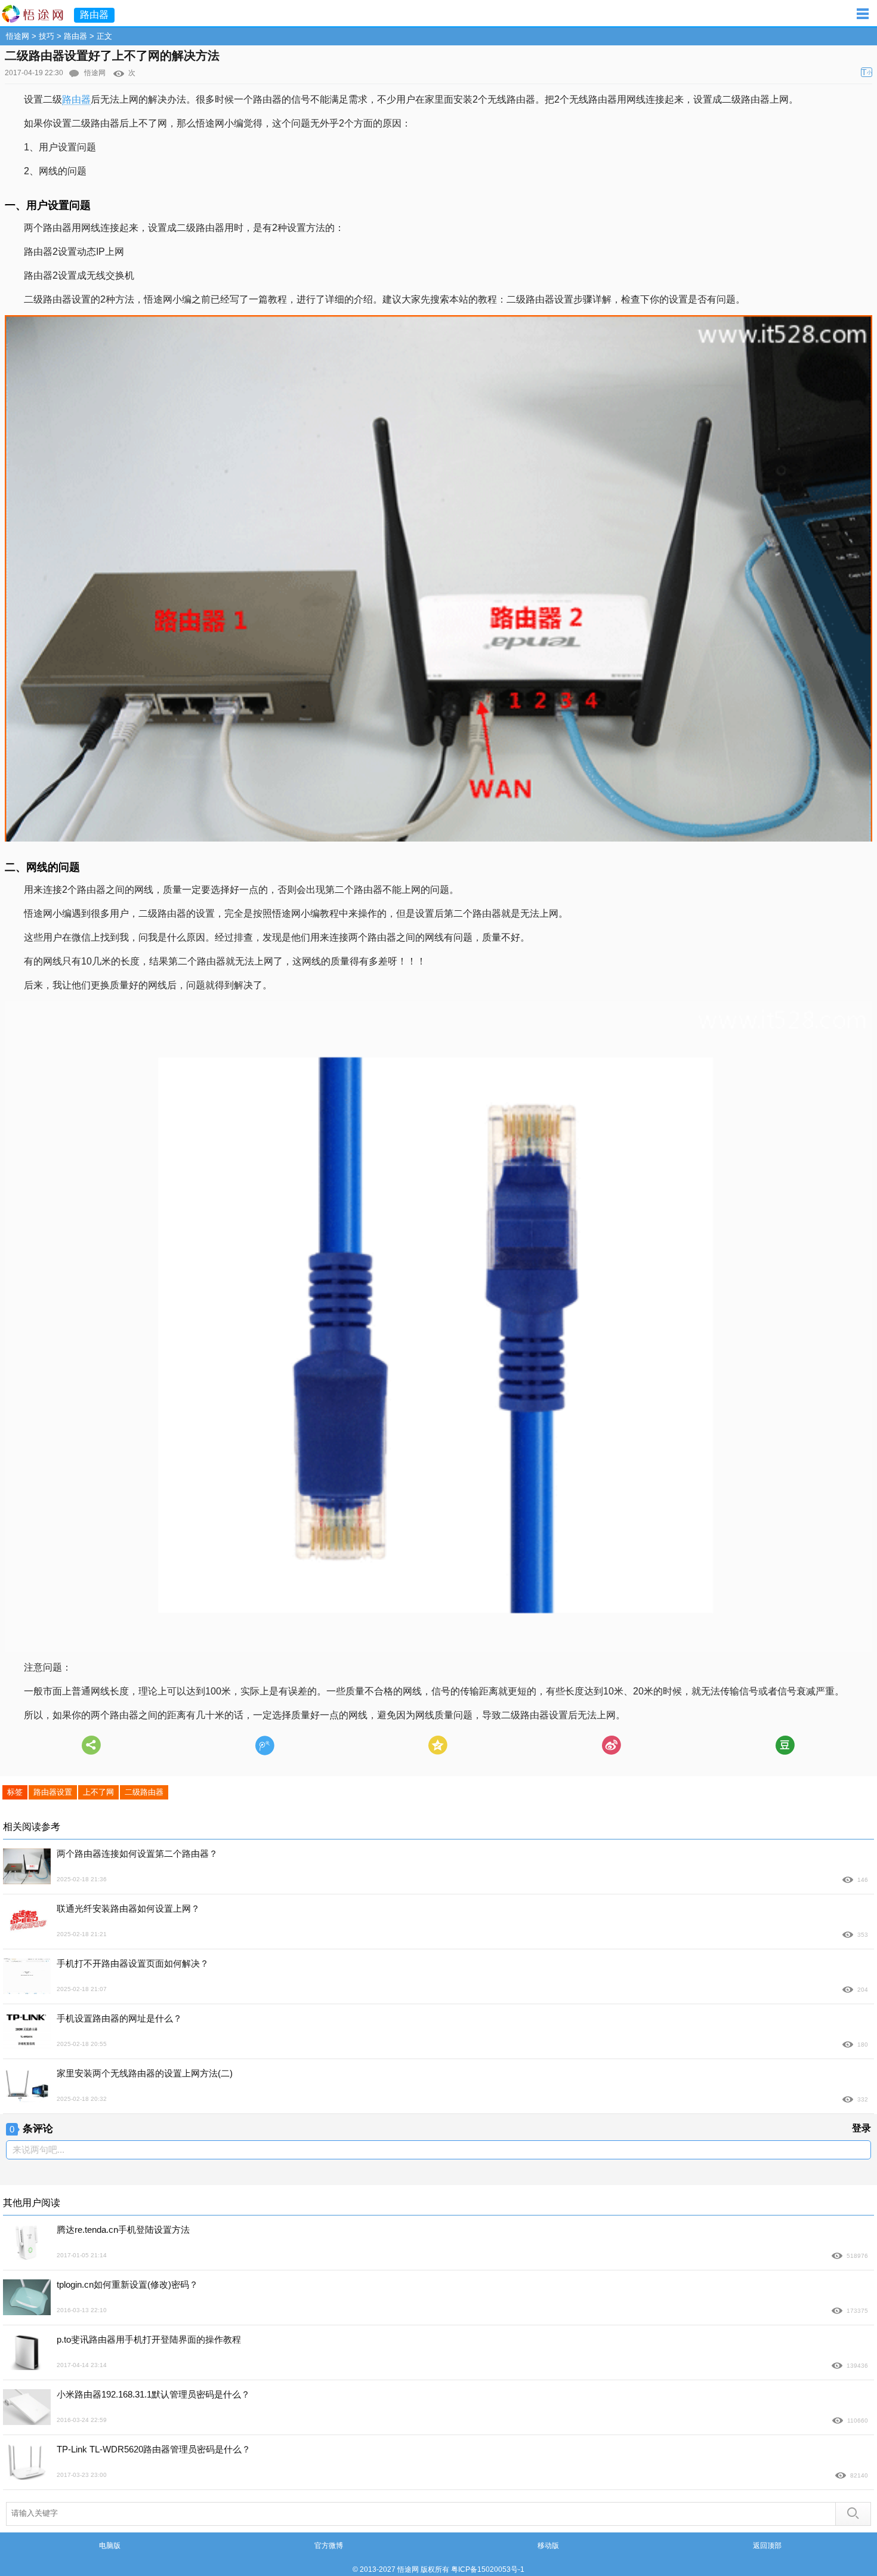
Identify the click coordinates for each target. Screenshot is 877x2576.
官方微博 (329, 2546)
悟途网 (18, 36)
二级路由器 (144, 1792)
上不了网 (98, 1792)
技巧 (47, 36)
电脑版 (110, 2546)
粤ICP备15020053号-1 (488, 2569)
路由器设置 (53, 1792)
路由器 (75, 36)
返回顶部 (767, 2546)
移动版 (548, 2546)
